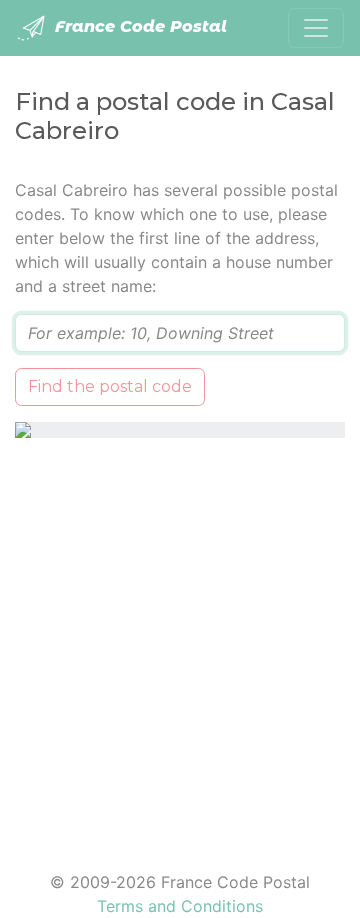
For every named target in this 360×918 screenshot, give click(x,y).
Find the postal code (110, 386)
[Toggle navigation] (316, 28)
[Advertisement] (180, 642)
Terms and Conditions (180, 906)
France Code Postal (138, 26)
